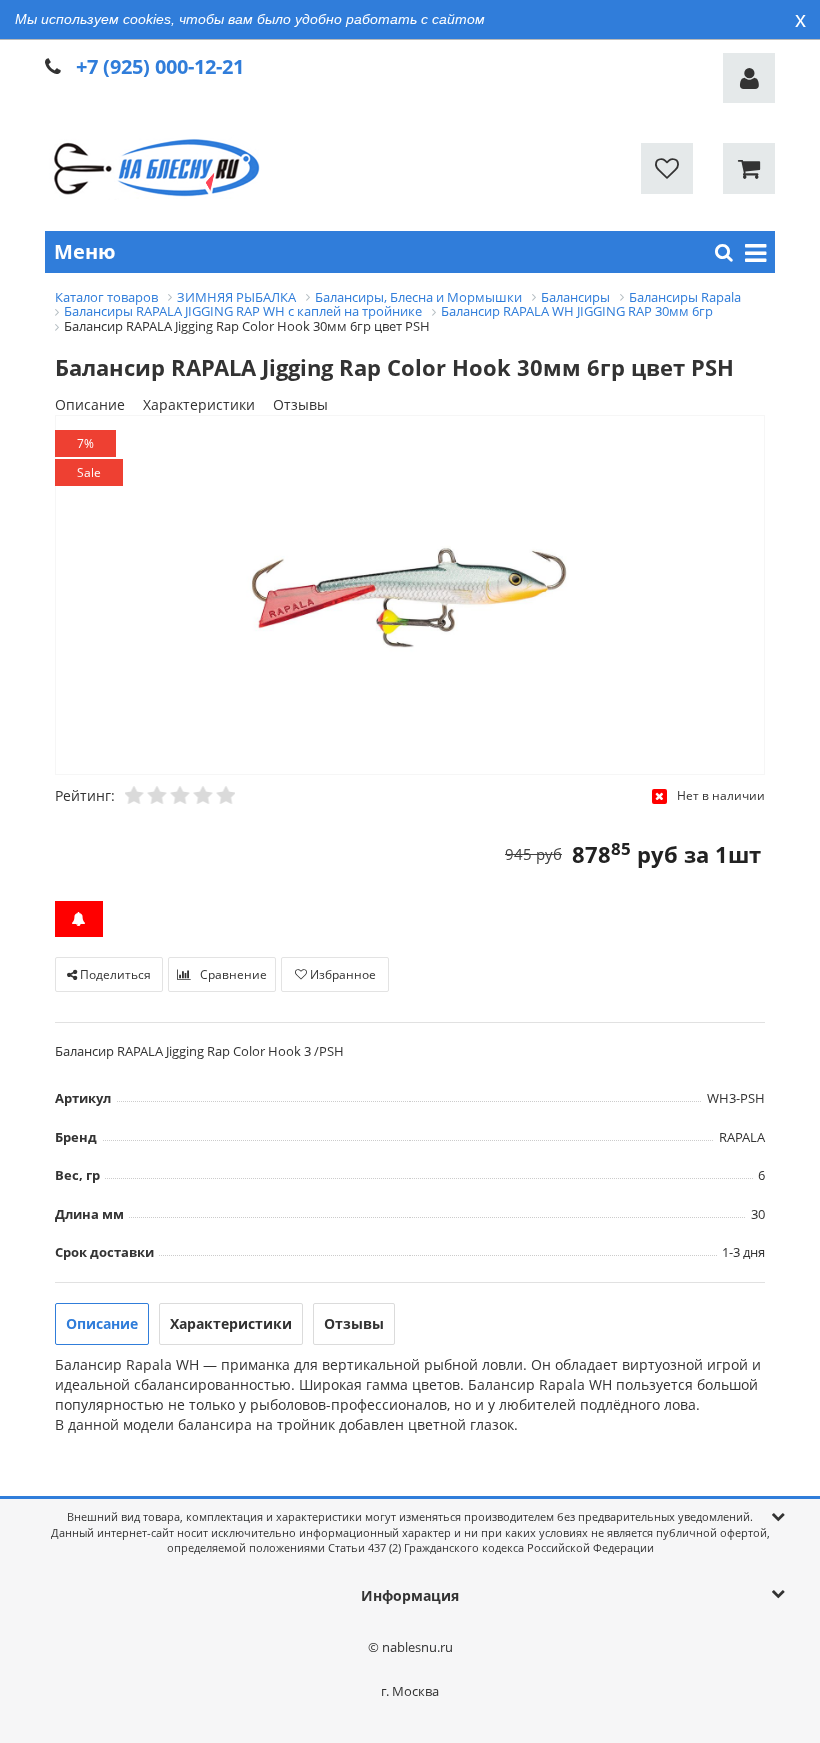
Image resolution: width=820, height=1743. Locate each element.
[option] (410, 596)
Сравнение (232, 974)
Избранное (341, 974)
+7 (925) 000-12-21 (160, 66)
